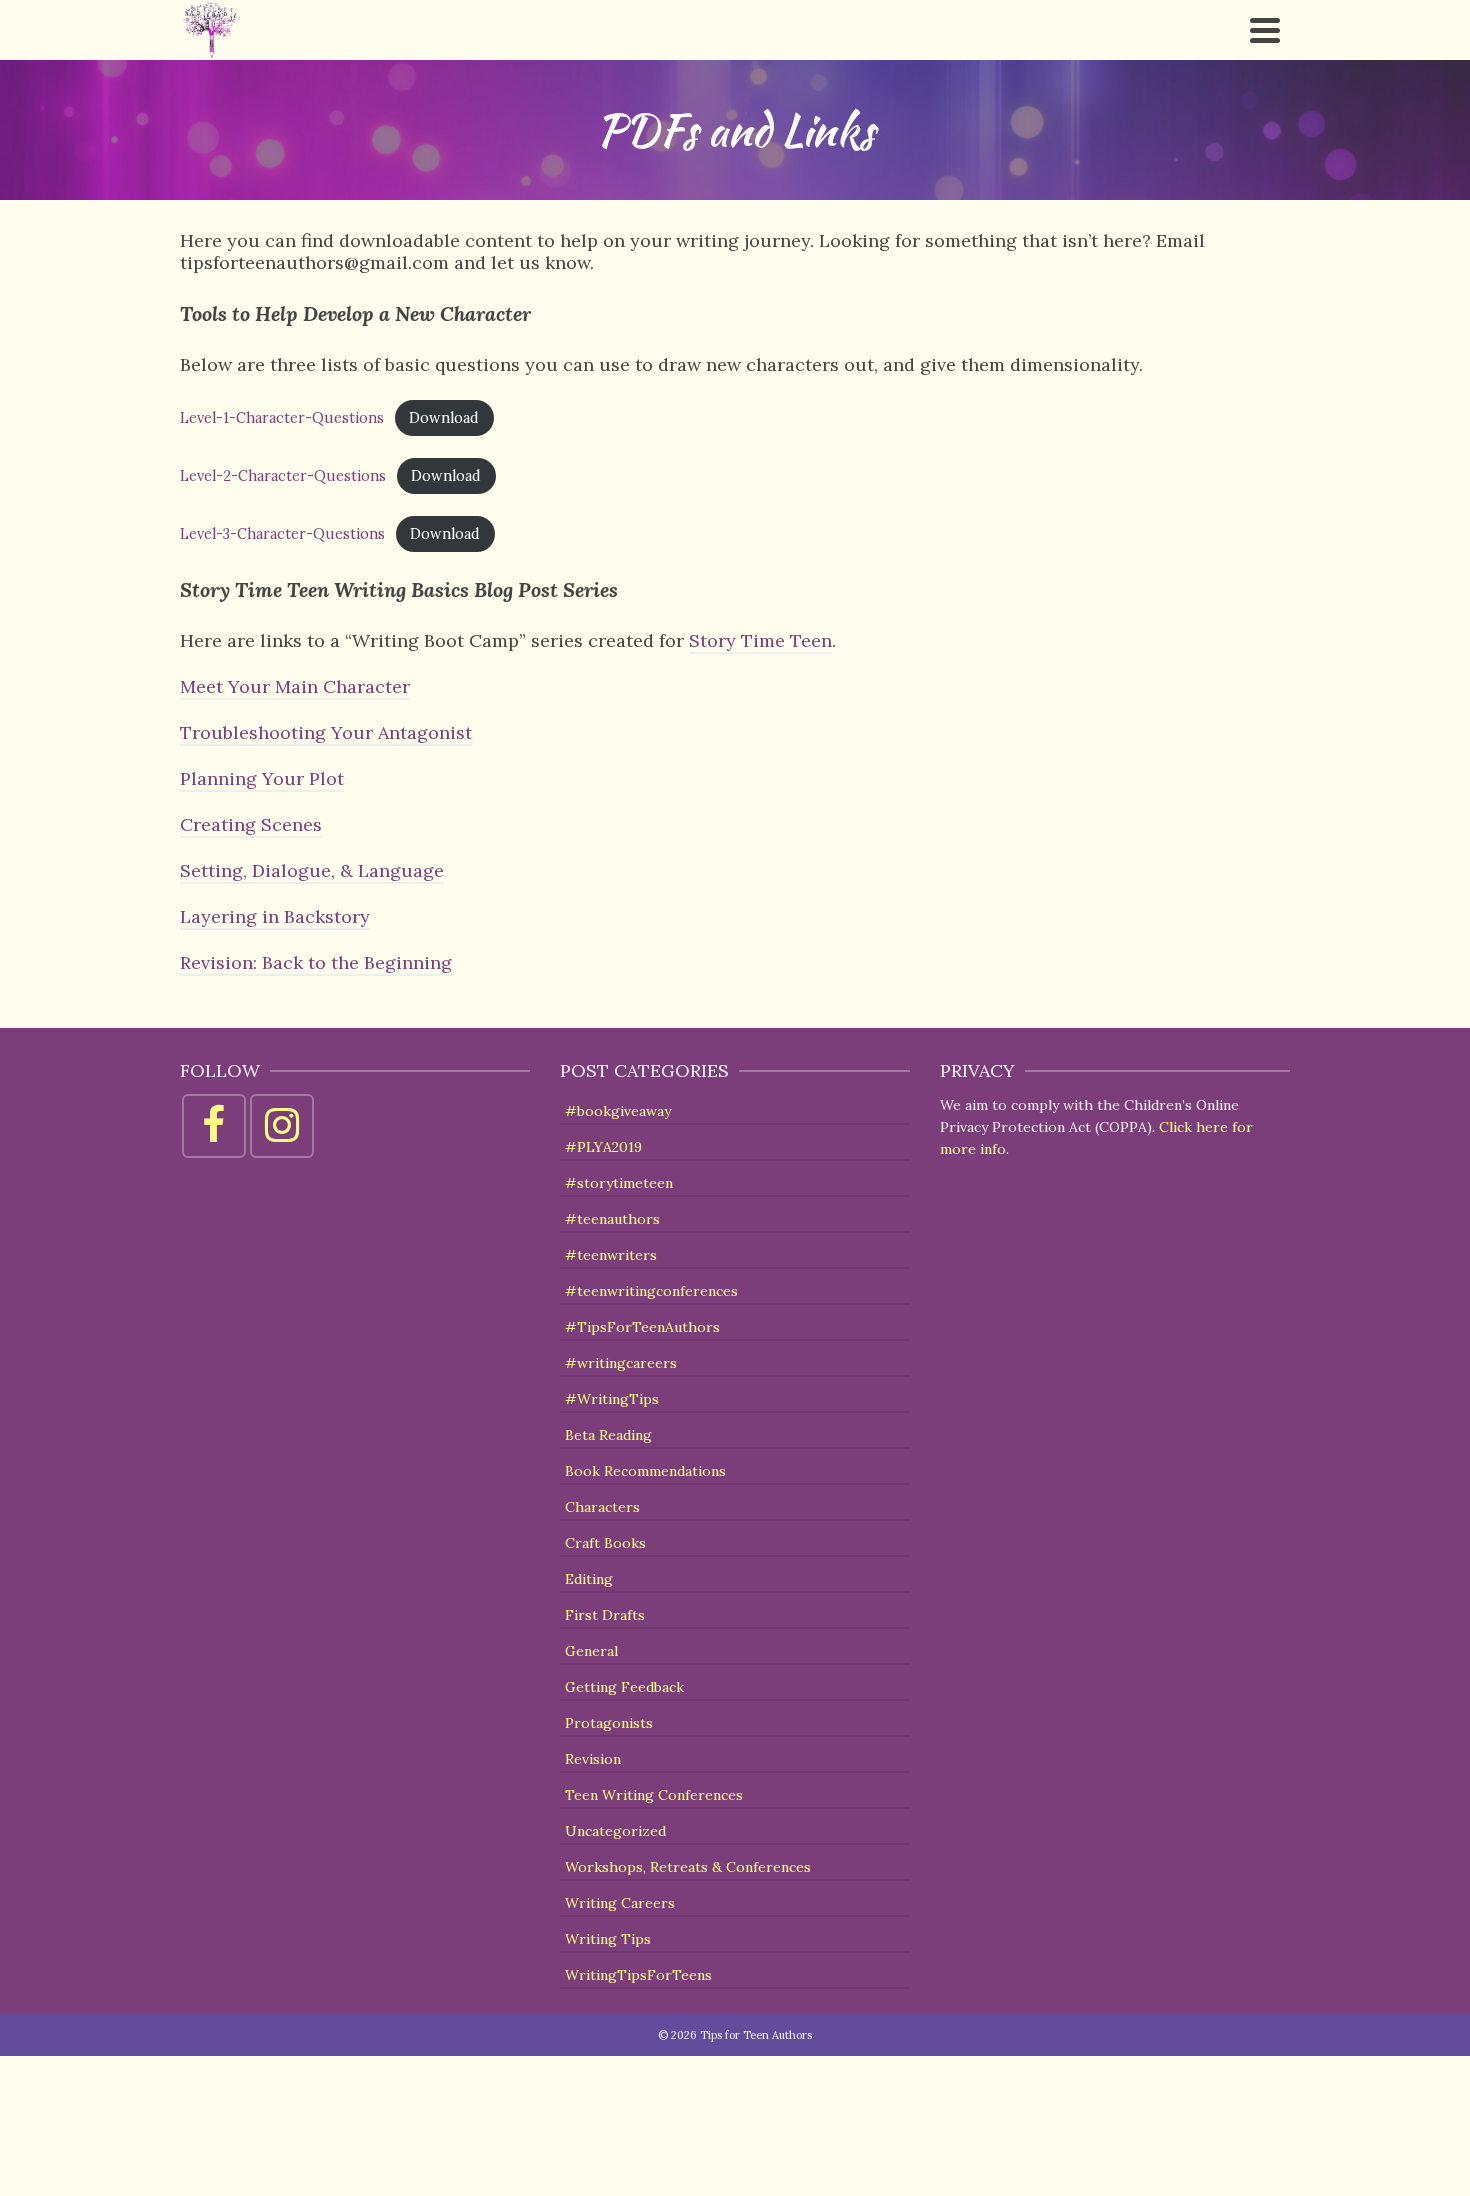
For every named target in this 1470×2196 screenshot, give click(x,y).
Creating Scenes (251, 824)
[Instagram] (282, 1126)
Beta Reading (608, 1435)
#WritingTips (612, 1399)
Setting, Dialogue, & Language (312, 870)
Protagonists (609, 1723)
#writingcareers (621, 1363)
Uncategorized (615, 1831)
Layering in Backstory (275, 916)
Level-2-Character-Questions (283, 476)
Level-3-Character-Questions (282, 534)
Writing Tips (608, 1939)
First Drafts (605, 1615)
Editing (589, 1579)
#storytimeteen (619, 1183)
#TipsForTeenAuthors (642, 1327)
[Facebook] (214, 1126)
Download (444, 418)
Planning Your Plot (262, 778)
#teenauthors (612, 1219)
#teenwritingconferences (651, 1291)
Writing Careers (620, 1903)
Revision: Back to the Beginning (316, 962)
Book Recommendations (645, 1471)
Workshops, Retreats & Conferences (688, 1867)
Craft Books (605, 1543)
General (591, 1651)
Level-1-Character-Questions (282, 418)
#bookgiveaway (618, 1111)
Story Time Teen (760, 640)
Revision (593, 1759)
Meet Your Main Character (295, 686)
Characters (602, 1507)
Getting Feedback (624, 1687)
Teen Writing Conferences (654, 1795)
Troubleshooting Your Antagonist (326, 732)
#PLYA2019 (603, 1147)
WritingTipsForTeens (638, 1975)
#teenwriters (611, 1255)
